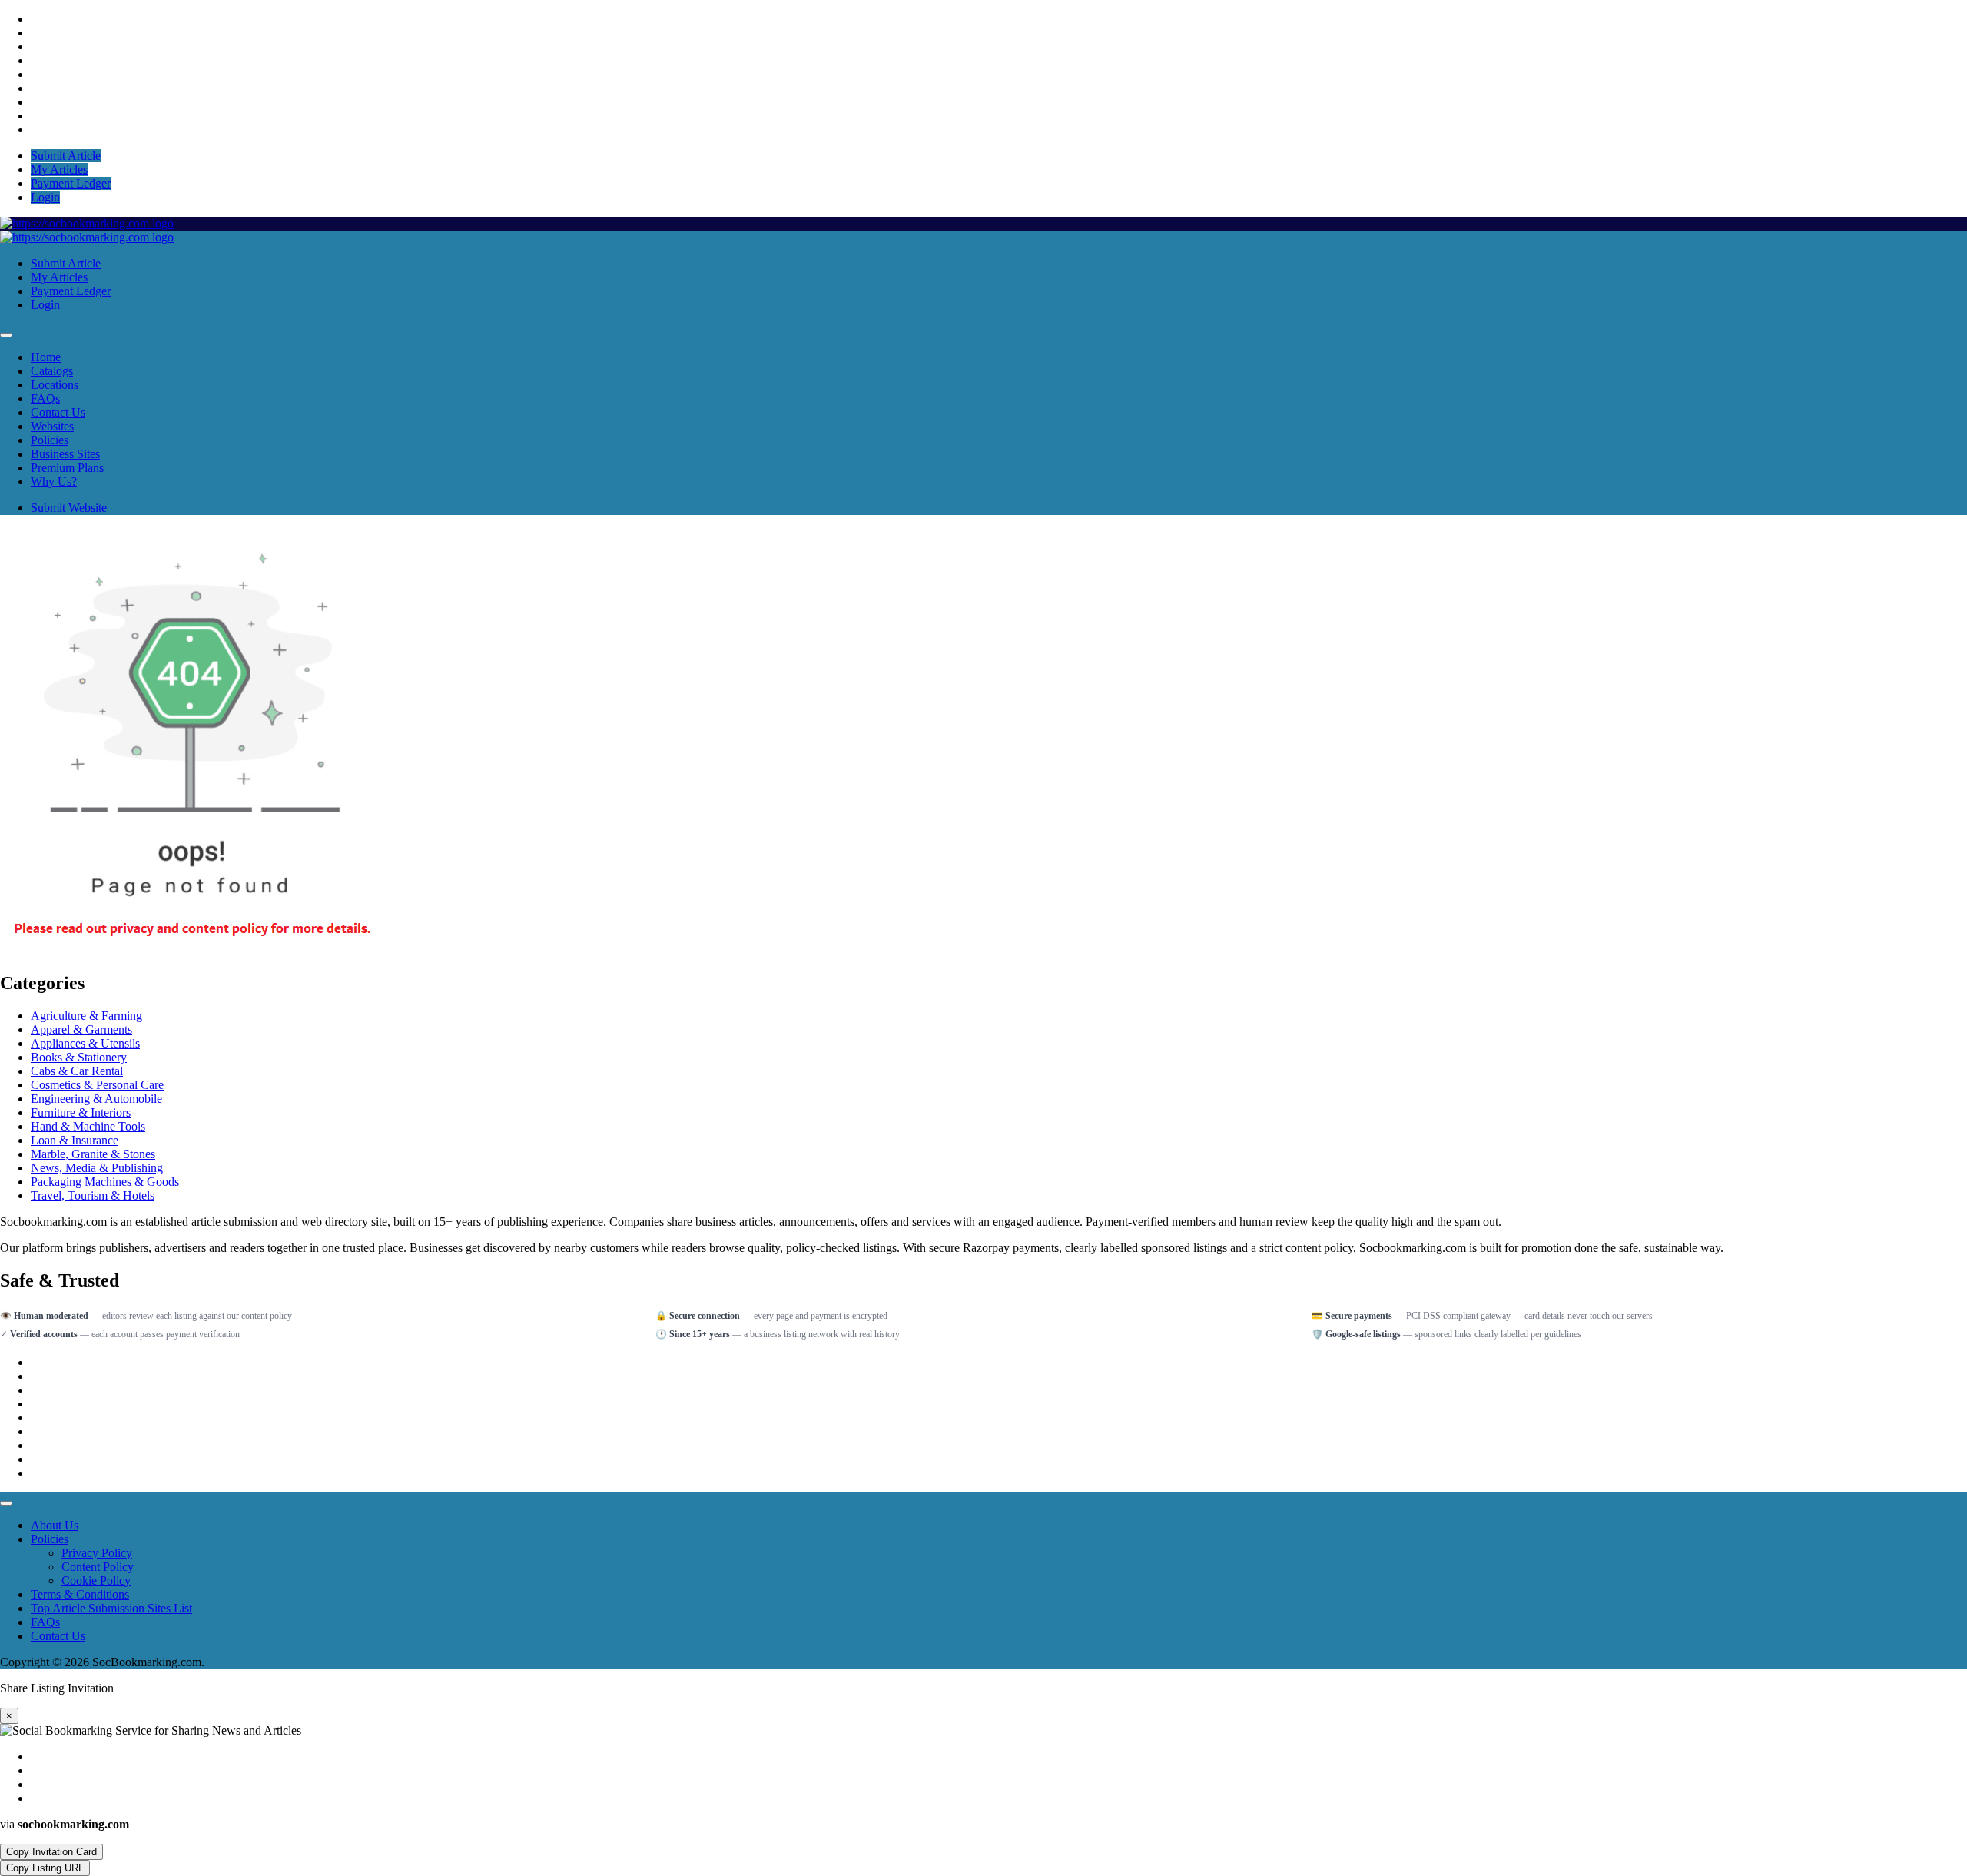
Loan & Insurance (75, 1140)
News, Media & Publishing (97, 1168)
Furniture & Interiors (81, 1112)
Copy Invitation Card (51, 1852)
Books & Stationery (79, 1057)
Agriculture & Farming (86, 1016)
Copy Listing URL (45, 1868)
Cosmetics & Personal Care (97, 1085)
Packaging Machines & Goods (105, 1182)
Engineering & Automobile (96, 1099)
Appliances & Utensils (85, 1043)
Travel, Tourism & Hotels (93, 1195)
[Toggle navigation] (6, 335)
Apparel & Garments (81, 1029)
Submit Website (69, 508)
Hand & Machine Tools (88, 1126)
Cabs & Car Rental (77, 1071)
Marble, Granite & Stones (93, 1154)
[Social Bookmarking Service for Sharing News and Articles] (87, 223)
